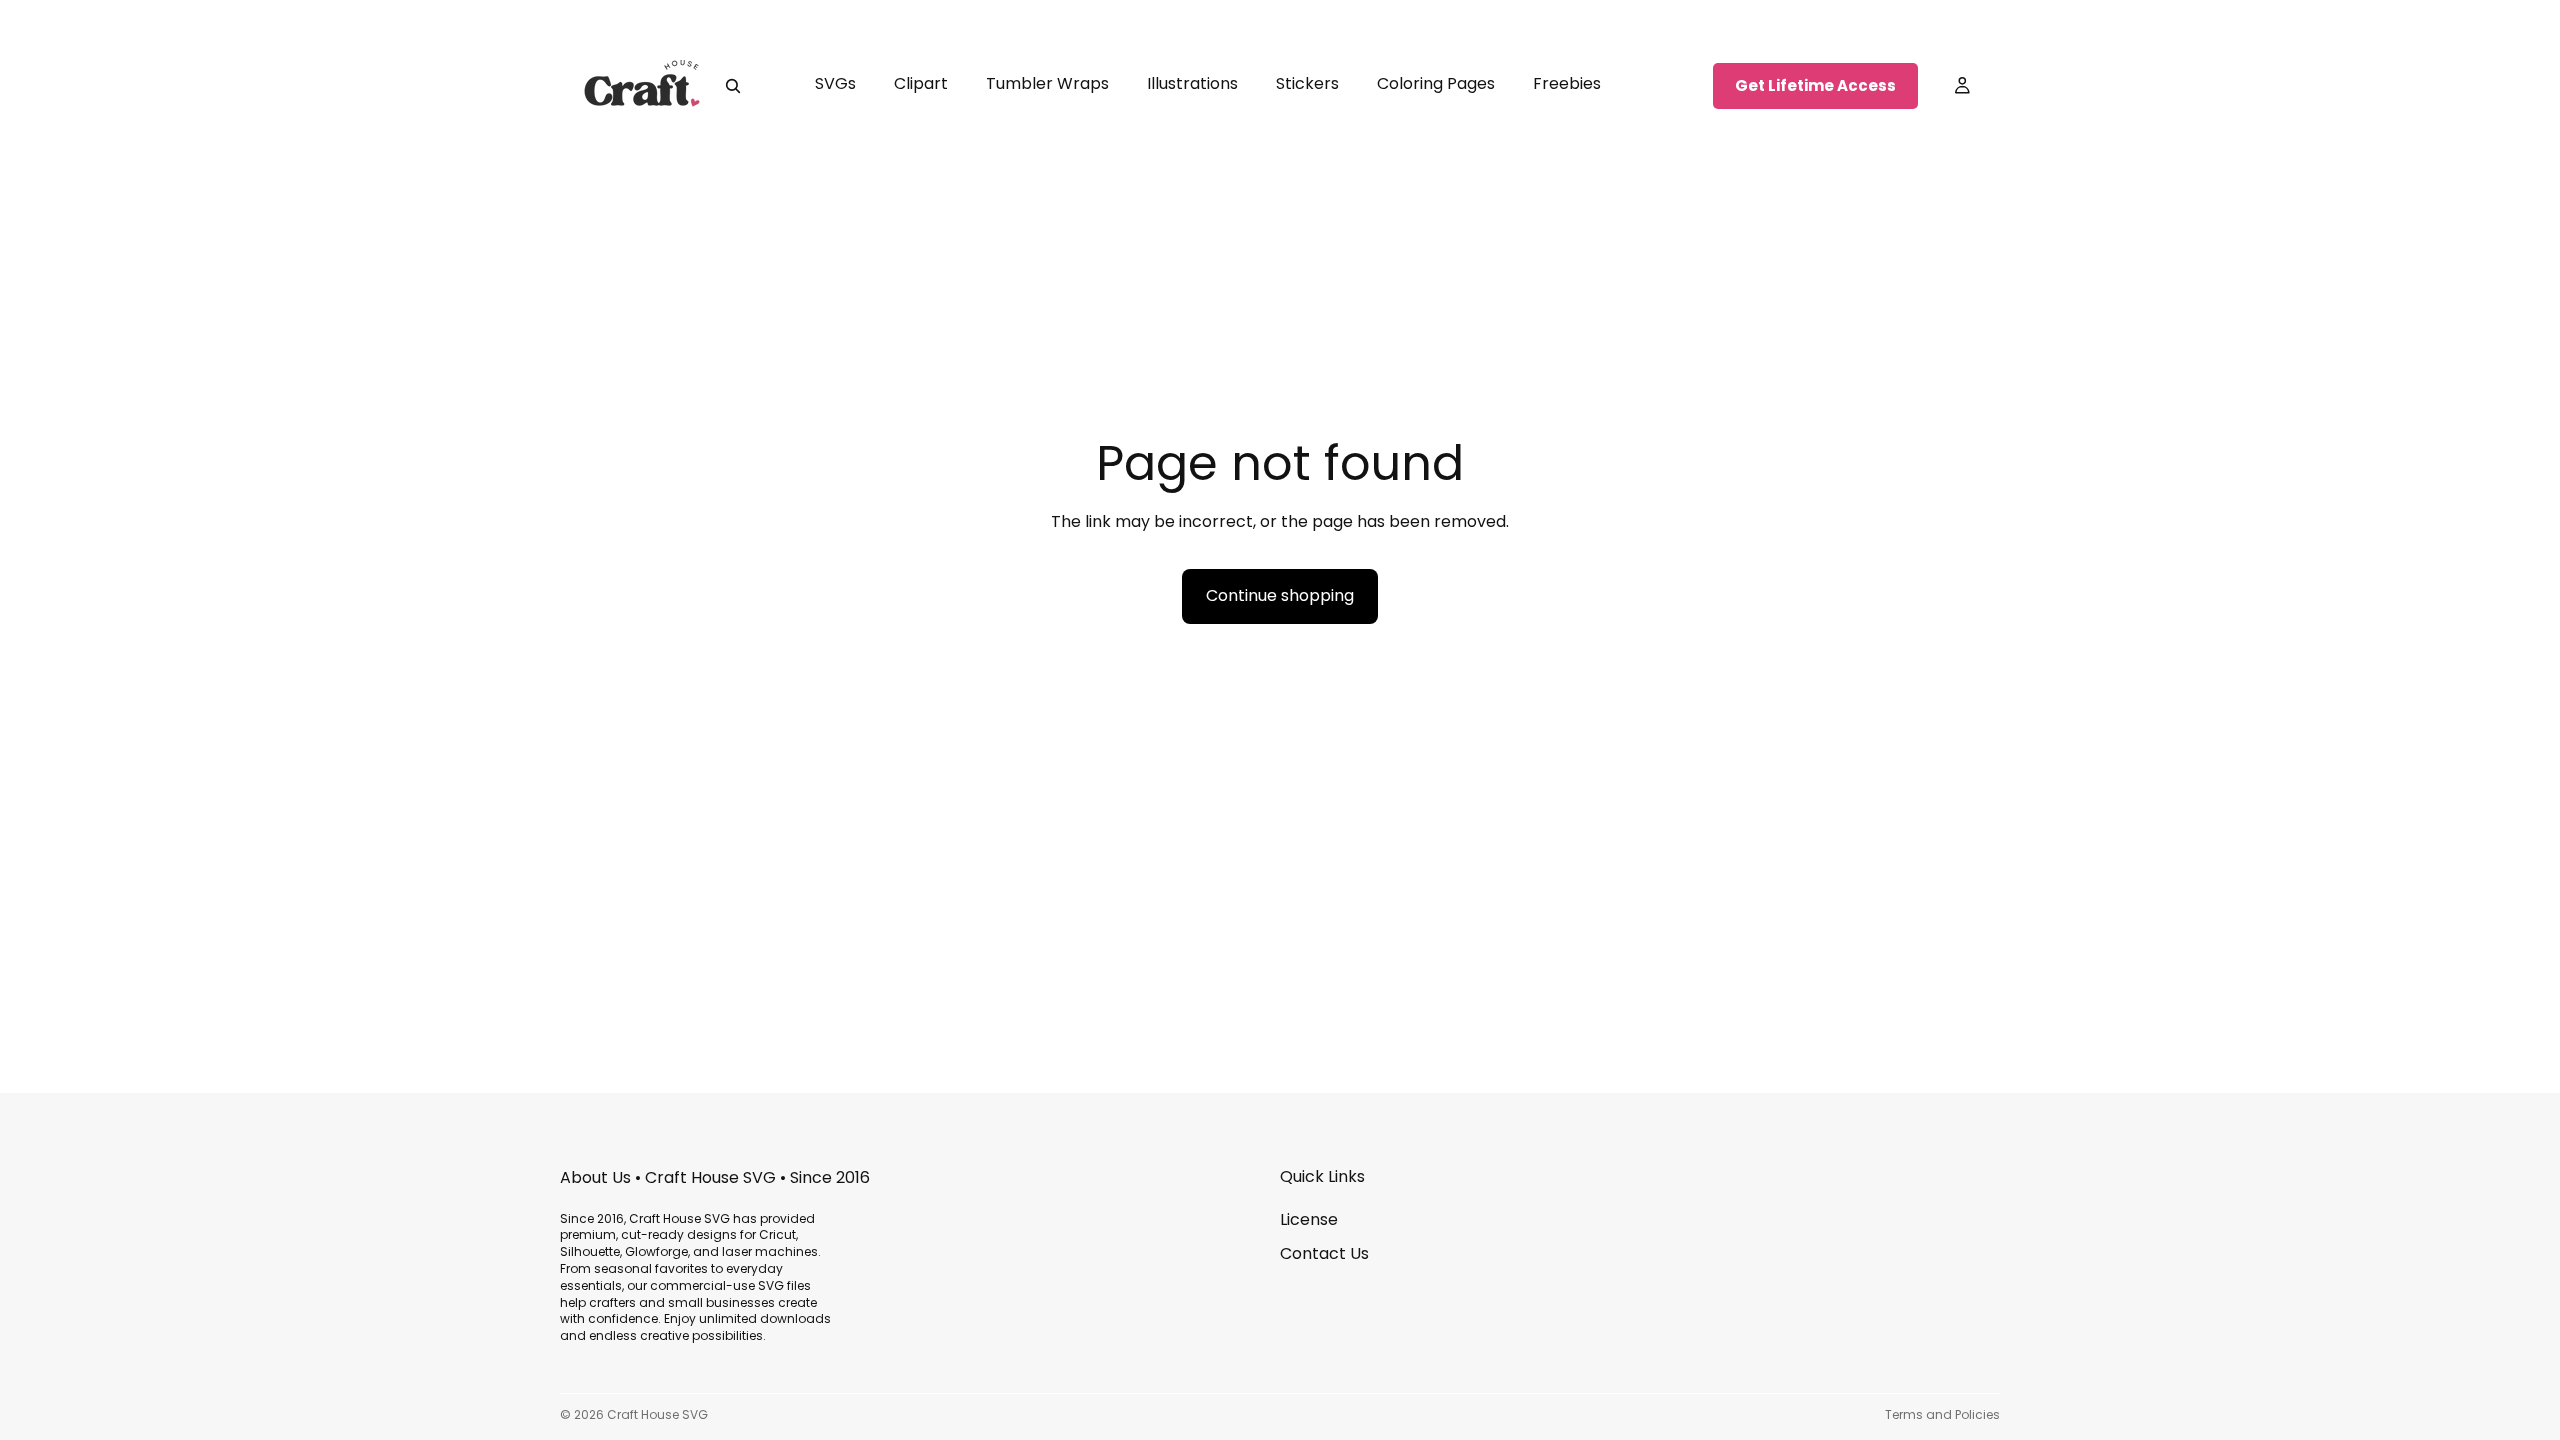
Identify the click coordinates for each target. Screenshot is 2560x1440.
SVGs (835, 83)
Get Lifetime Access (1815, 85)
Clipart (921, 83)
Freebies (1567, 83)
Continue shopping (1280, 595)
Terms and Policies (1942, 1414)
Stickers (1307, 83)
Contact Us (1324, 1253)
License (1309, 1219)
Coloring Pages (1436, 83)
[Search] (733, 86)
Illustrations (1192, 83)
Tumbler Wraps (1047, 83)
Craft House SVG (657, 1414)
